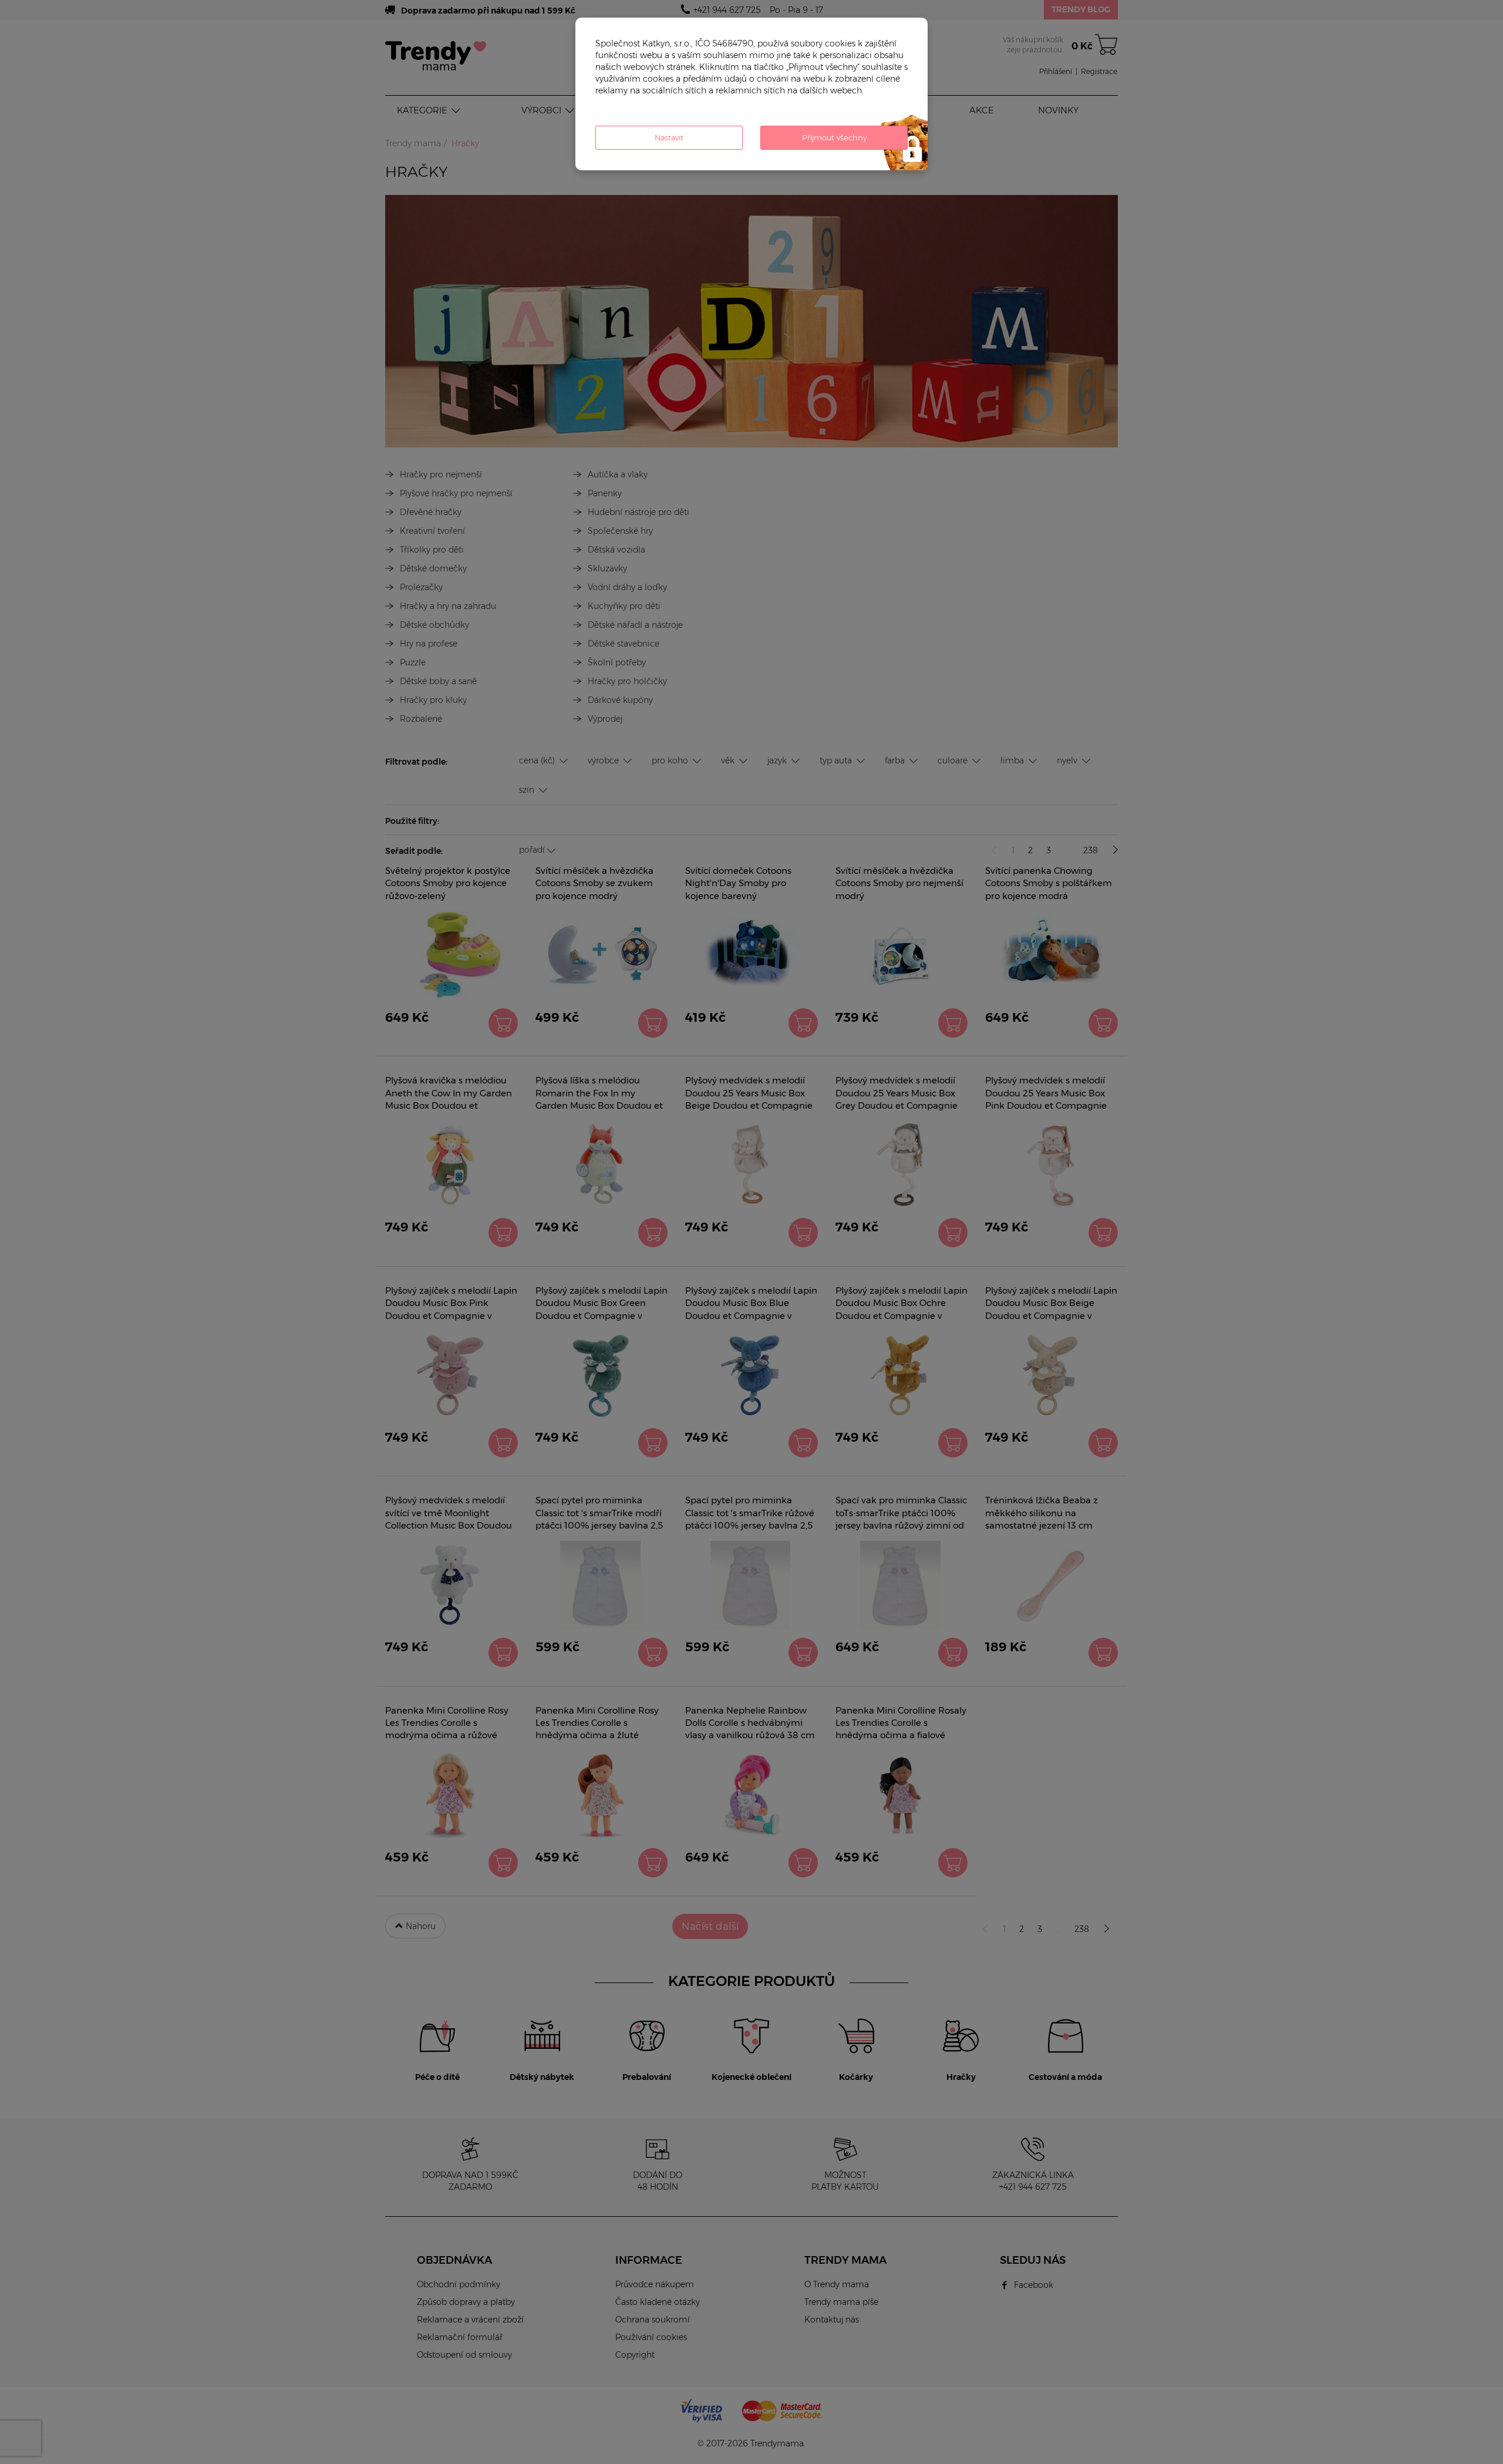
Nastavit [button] (669, 137)
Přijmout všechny (834, 137)
